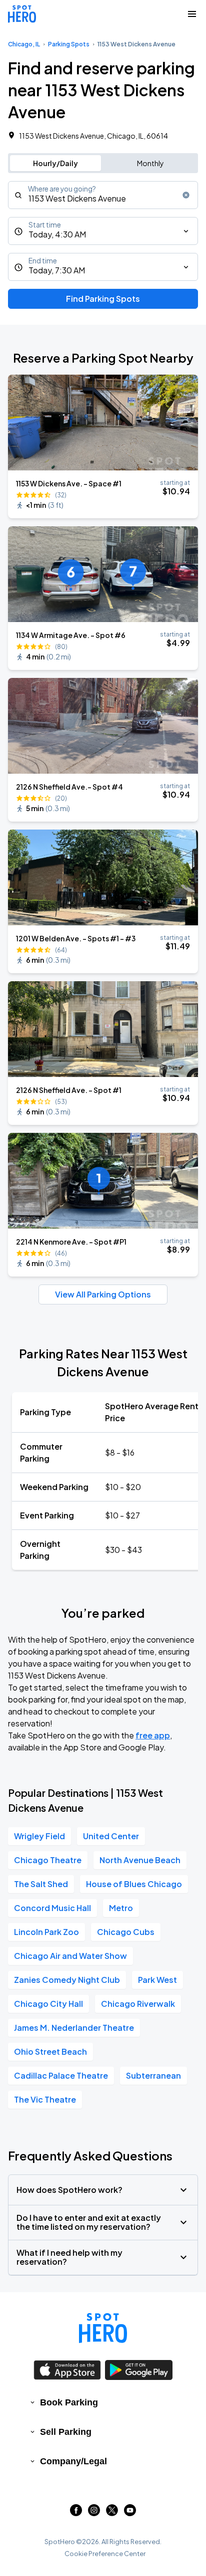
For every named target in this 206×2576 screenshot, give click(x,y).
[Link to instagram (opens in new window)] (94, 2513)
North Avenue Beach (140, 1860)
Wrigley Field (39, 1836)
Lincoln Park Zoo (46, 1932)
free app (153, 1735)
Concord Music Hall (52, 1908)
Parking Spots (69, 44)
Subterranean (153, 2075)
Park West (157, 1980)
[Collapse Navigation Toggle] (192, 14)
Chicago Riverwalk (138, 2004)
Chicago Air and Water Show (70, 1956)
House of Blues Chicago (134, 1884)
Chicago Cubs (126, 1932)
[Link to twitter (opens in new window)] (112, 2513)
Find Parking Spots (103, 299)
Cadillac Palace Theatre (61, 2075)
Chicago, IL (24, 44)
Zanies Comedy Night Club (67, 1980)
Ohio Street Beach (50, 2051)
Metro (121, 1908)
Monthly (150, 163)
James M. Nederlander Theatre (74, 2028)
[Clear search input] (186, 195)
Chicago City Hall (48, 2004)
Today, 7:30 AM (57, 270)
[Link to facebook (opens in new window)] (76, 2513)
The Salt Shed (41, 1884)
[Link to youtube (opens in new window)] (130, 2513)
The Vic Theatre (45, 2099)
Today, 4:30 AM (57, 234)
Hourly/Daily (55, 163)
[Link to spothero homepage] (103, 2328)
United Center (111, 1836)
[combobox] (103, 195)
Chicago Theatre (48, 1860)
